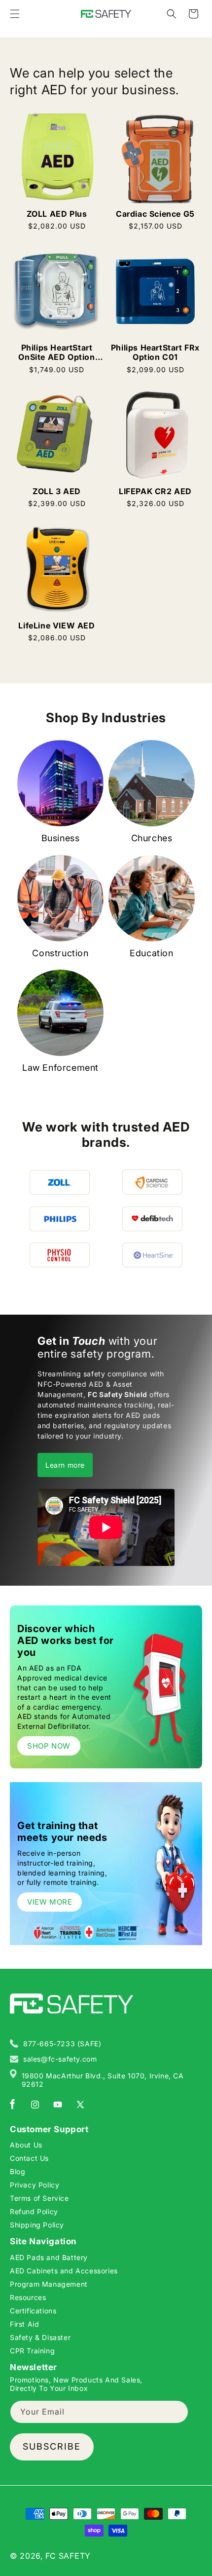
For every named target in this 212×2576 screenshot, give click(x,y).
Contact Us (29, 2158)
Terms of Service (39, 2198)
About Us (26, 2145)
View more (50, 1902)
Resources (28, 2297)
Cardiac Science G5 (155, 214)
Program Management (49, 2284)
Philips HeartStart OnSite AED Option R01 (56, 352)
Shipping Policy (37, 2225)
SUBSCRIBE (52, 2446)
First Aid (24, 2324)
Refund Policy (34, 2211)
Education (151, 953)
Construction (60, 953)
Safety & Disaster (40, 2337)
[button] (15, 14)
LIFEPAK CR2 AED (155, 491)
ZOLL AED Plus (57, 214)
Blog (18, 2171)
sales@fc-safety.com (60, 2059)
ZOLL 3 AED (57, 491)
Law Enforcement (60, 1068)
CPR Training (32, 2351)
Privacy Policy (35, 2185)
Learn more (65, 1465)
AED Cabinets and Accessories (64, 2271)
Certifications (33, 2311)
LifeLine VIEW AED (56, 626)
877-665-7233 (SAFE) (62, 2044)
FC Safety (68, 2556)
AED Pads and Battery (49, 2257)
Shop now (49, 1746)
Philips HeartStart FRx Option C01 (155, 352)
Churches (152, 838)
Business (61, 838)
